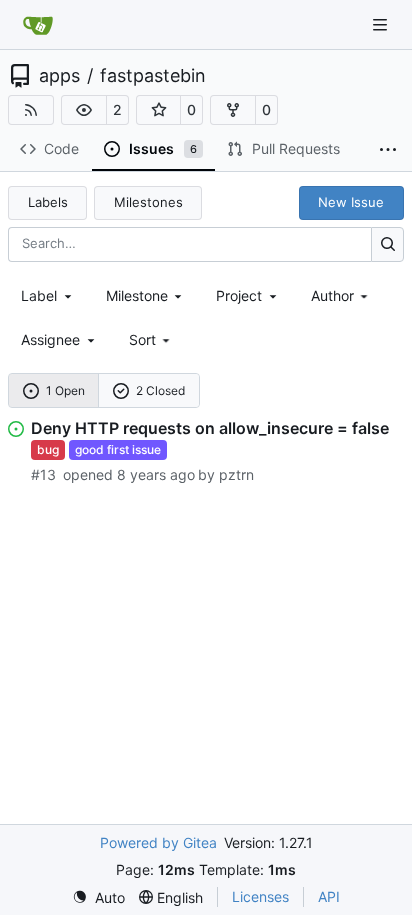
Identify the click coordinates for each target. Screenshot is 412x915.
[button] (84, 110)
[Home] (38, 25)
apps (59, 76)
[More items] (388, 150)
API (329, 896)
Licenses (260, 896)
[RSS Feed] (31, 110)
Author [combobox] (332, 295)
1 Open (65, 390)
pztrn (236, 474)
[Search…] (387, 244)
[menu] (151, 339)
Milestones (148, 202)
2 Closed (160, 390)
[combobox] (48, 295)
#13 (43, 474)
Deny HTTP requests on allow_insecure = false (210, 428)
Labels (48, 202)
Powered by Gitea (158, 842)
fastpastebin (153, 76)
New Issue (351, 202)
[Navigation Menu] (382, 24)
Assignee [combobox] (50, 339)
